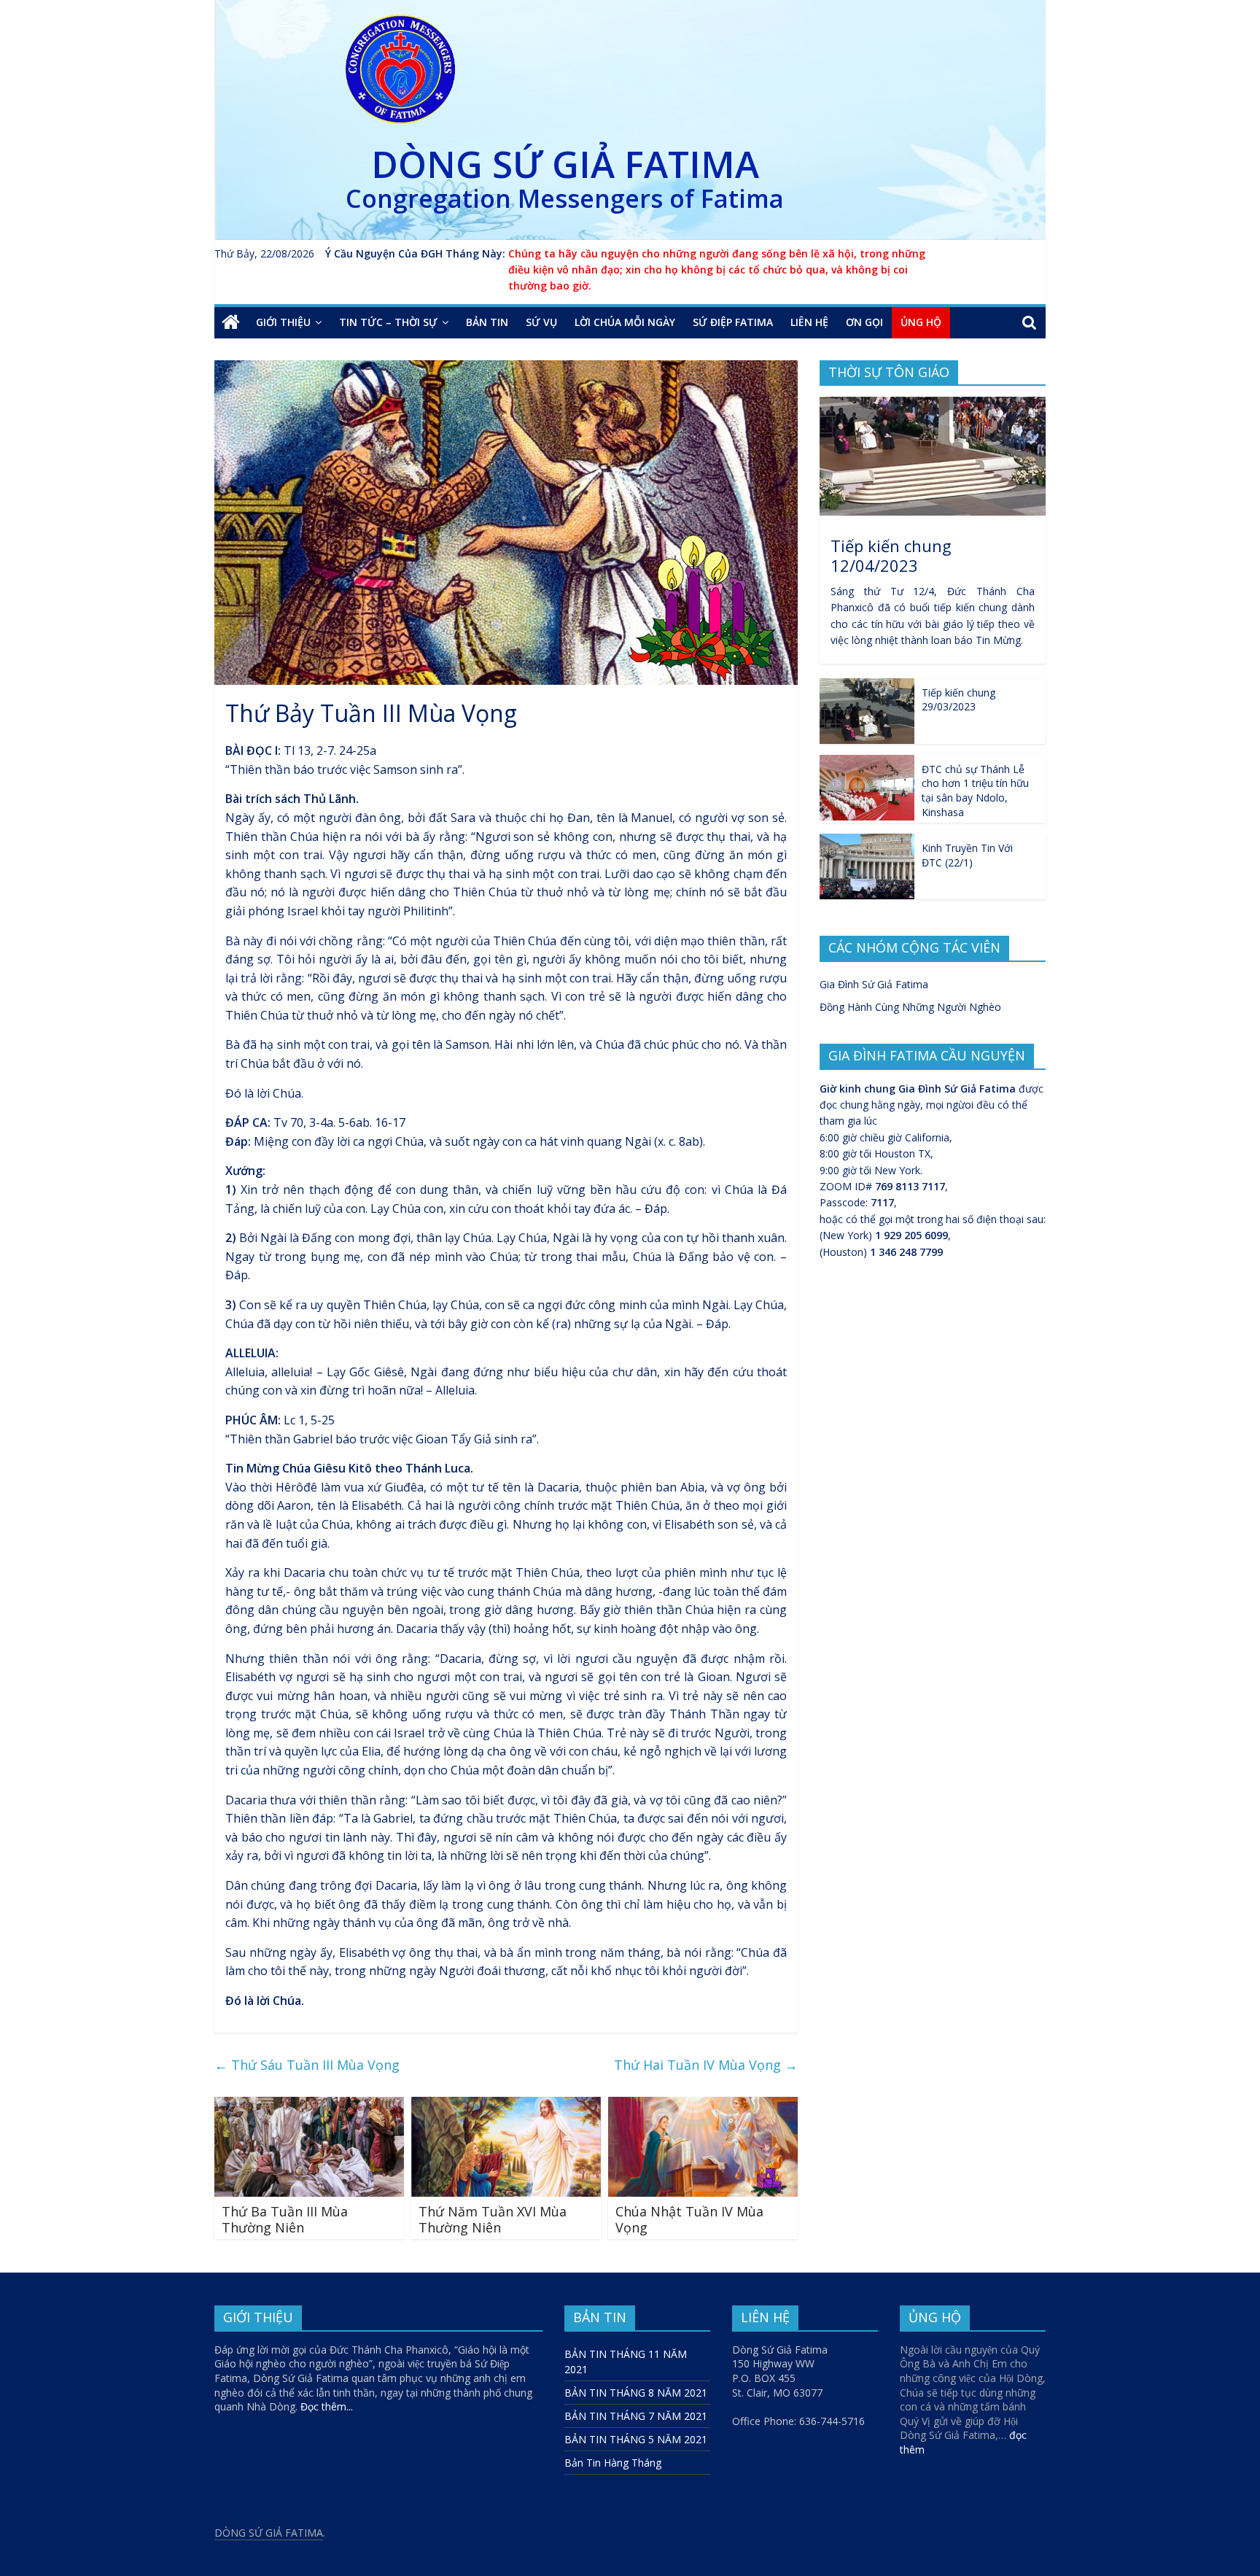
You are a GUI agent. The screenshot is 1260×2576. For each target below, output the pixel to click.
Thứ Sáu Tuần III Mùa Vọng (307, 2065)
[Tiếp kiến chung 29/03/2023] (867, 686)
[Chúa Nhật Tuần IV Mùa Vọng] (703, 2106)
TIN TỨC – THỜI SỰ (388, 322)
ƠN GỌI (864, 322)
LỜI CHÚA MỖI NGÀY (625, 322)
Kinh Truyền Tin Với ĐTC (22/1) (967, 855)
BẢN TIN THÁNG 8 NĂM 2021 (636, 2393)
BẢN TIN (487, 322)
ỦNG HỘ (921, 322)
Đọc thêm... (327, 2406)
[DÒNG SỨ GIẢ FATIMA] (231, 322)
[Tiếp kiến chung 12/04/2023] (933, 404)
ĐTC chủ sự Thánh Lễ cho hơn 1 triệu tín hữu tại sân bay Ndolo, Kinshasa (975, 791)
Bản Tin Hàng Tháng (613, 2463)
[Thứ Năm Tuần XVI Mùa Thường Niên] (506, 2106)
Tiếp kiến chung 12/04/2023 (891, 555)
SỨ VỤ (541, 322)
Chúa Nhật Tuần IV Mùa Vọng (689, 2219)
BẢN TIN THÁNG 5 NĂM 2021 (636, 2439)
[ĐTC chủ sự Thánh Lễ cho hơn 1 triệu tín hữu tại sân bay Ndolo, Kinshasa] (867, 763)
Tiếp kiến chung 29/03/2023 (958, 700)
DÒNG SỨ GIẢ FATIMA (565, 164)
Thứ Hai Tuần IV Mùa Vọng (706, 2065)
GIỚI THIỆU (283, 322)
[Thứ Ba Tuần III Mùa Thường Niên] (309, 2106)
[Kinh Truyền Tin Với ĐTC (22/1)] (867, 841)
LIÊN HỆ (809, 322)
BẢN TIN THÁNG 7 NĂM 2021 (636, 2416)
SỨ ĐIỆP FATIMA (733, 322)
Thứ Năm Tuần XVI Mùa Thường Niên (493, 2219)
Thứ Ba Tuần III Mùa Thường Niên (285, 2219)
